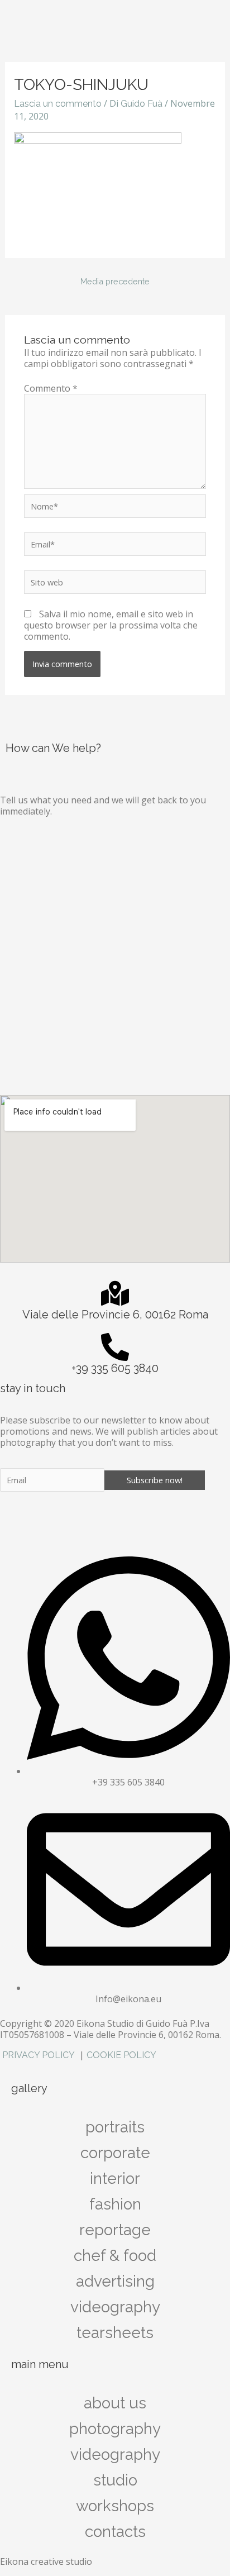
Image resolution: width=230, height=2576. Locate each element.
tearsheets (115, 2333)
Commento (51, 388)
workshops (115, 2506)
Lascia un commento (58, 104)
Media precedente (115, 281)
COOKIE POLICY (121, 2055)
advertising (115, 2281)
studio (115, 2480)
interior (115, 2179)
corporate (115, 2153)
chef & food (115, 2256)
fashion (115, 2204)
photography (115, 2429)
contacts (115, 2532)
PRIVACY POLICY (40, 2055)
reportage (115, 2230)
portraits (115, 2127)
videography (115, 2454)
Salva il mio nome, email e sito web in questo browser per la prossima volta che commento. (111, 625)
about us (115, 2403)
